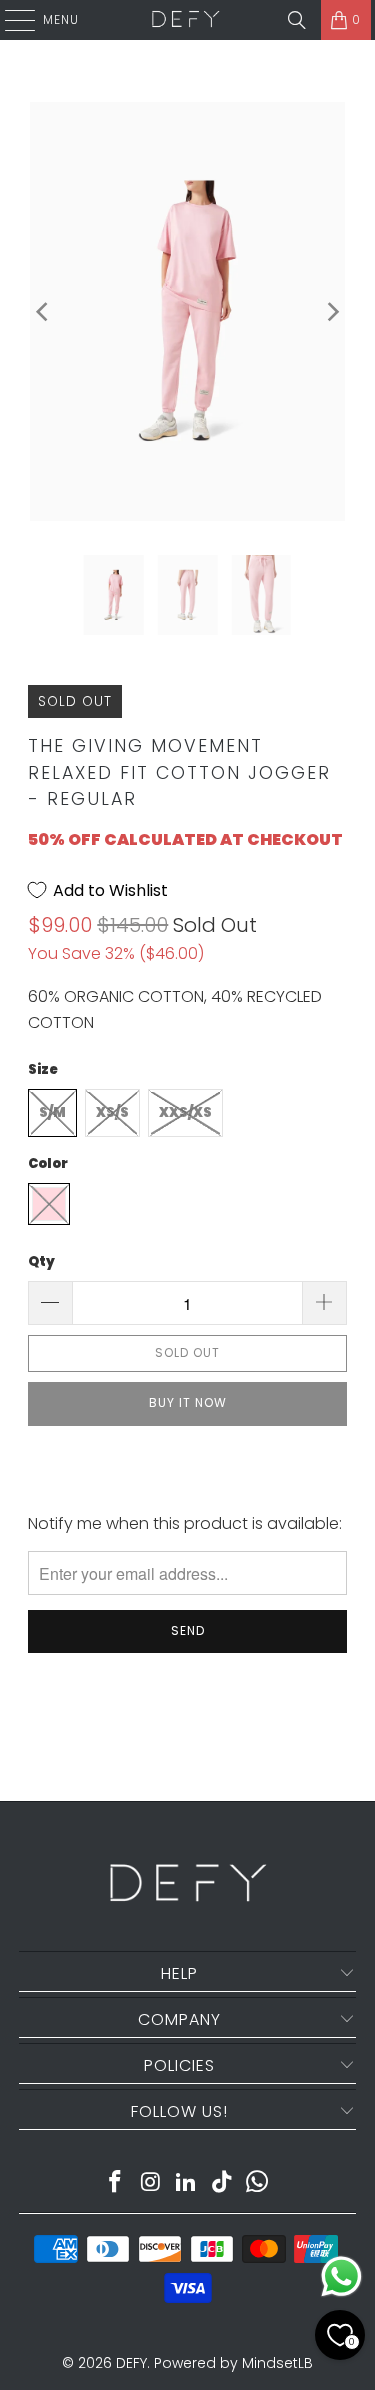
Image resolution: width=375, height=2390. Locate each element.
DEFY (131, 2363)
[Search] (297, 20)
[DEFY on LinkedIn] (187, 2183)
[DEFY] (186, 20)
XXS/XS (185, 1112)
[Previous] (43, 311)
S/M (52, 1112)
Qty (41, 1261)
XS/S (112, 1112)
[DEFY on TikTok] (222, 2183)
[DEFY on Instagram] (151, 2183)
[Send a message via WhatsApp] (341, 2276)
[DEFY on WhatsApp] (258, 2183)
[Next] (332, 311)
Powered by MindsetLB (233, 2363)
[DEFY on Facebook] (115, 2183)
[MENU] (10, 20)
